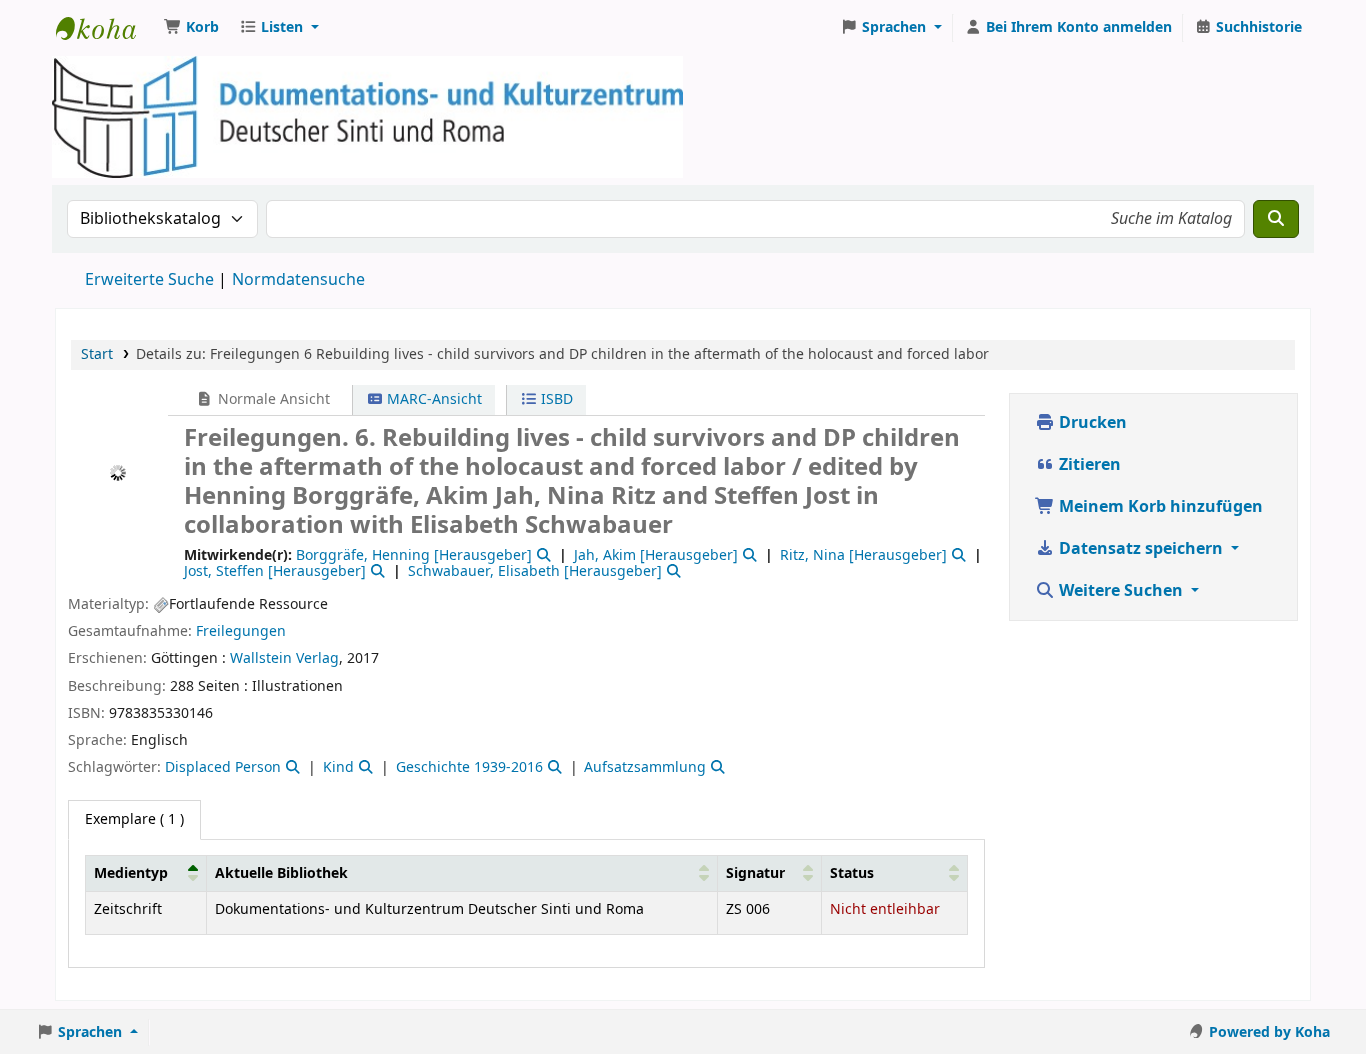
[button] (191, 28)
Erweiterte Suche (149, 280)
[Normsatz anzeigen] (542, 555)
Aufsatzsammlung (645, 767)
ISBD (555, 399)
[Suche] (1276, 219)
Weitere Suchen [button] (1121, 591)
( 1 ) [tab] (134, 819)
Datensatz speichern (1141, 549)
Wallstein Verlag (284, 658)
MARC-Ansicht (432, 399)
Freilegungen (241, 631)
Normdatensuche (298, 280)
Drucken (1091, 423)
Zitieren (1088, 465)
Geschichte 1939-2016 (469, 767)
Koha (106, 28)
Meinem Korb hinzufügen (1159, 507)
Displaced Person (223, 767)
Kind (338, 767)
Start (97, 354)
